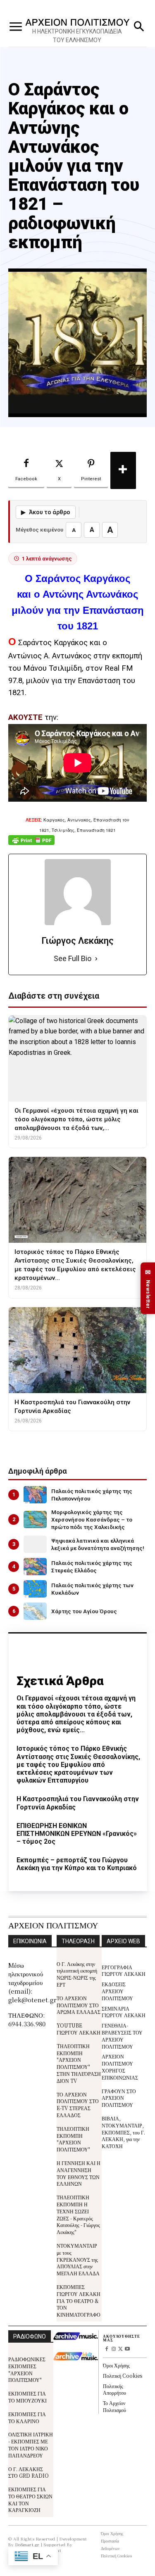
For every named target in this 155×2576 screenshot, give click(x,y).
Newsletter (148, 1288)
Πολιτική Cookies (123, 2375)
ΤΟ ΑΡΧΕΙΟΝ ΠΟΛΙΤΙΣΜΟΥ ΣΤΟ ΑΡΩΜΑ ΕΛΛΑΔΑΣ (79, 2005)
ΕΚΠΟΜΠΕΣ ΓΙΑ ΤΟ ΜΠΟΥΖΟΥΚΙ (27, 2397)
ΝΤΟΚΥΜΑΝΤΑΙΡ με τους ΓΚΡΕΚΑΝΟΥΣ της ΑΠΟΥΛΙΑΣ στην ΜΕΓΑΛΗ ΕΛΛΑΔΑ (78, 2259)
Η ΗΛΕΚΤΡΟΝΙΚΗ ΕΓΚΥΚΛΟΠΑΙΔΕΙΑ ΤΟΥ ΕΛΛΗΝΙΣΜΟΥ (77, 36)
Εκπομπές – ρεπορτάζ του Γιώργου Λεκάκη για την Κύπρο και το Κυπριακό (77, 1864)
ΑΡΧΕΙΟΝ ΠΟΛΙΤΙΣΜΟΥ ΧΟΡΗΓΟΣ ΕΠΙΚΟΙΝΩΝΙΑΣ (120, 2067)
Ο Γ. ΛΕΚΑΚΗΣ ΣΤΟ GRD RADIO (29, 2472)
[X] (120, 2349)
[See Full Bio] (96, 959)
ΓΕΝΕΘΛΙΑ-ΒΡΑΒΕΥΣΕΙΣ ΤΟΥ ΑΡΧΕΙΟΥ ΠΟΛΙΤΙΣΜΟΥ (122, 2036)
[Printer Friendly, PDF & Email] (31, 844)
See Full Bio (73, 958)
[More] (123, 470)
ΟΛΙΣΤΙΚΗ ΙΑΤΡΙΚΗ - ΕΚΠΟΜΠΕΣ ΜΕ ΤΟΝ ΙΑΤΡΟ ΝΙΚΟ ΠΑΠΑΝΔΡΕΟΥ (31, 2444)
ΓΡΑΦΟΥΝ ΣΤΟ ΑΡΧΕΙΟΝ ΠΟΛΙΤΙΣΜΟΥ (119, 2098)
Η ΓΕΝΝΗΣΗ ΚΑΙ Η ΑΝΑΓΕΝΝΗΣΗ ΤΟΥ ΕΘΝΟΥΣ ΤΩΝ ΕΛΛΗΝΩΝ (79, 2173)
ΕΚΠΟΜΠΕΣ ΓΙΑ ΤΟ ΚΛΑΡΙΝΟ (27, 2417)
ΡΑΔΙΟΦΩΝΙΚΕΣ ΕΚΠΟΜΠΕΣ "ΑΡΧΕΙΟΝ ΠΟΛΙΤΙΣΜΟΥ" (27, 2369)
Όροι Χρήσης (116, 2365)
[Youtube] (128, 2349)
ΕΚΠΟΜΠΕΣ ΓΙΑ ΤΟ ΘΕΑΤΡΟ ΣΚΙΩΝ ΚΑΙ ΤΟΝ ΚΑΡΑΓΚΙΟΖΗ (30, 2499)
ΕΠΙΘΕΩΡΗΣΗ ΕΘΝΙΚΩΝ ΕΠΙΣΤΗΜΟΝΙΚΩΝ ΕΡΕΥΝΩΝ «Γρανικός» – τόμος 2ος (77, 1834)
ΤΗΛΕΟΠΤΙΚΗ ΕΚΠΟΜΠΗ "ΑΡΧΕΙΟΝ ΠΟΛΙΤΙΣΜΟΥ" (73, 2139)
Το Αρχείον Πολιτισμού (114, 2406)
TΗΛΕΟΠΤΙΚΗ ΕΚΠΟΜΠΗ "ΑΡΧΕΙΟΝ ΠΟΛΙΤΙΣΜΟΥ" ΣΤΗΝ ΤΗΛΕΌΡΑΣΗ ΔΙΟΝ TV (79, 2063)
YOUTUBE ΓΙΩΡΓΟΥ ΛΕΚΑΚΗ (79, 2029)
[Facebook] (106, 2349)
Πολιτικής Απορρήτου (114, 2389)
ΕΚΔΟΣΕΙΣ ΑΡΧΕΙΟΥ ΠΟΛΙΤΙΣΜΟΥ (117, 1991)
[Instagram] (113, 2349)
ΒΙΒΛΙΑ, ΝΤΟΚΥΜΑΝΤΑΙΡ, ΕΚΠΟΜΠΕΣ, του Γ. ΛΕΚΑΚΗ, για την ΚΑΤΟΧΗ (123, 2132)
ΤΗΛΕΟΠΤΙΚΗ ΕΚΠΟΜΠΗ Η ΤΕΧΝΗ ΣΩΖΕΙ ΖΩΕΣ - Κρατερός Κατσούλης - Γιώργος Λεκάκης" (78, 2214)
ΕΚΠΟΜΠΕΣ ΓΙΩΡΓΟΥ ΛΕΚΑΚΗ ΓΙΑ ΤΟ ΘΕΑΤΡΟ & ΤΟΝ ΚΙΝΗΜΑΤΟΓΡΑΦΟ (79, 2301)
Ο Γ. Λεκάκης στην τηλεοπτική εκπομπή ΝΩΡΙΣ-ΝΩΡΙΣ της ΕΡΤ (77, 1974)
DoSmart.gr (27, 2544)
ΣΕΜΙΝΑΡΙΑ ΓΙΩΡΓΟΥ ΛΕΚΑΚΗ (124, 2012)
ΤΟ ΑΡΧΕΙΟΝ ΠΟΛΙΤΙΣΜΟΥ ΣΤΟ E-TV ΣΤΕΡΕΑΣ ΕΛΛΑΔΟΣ (78, 2105)
